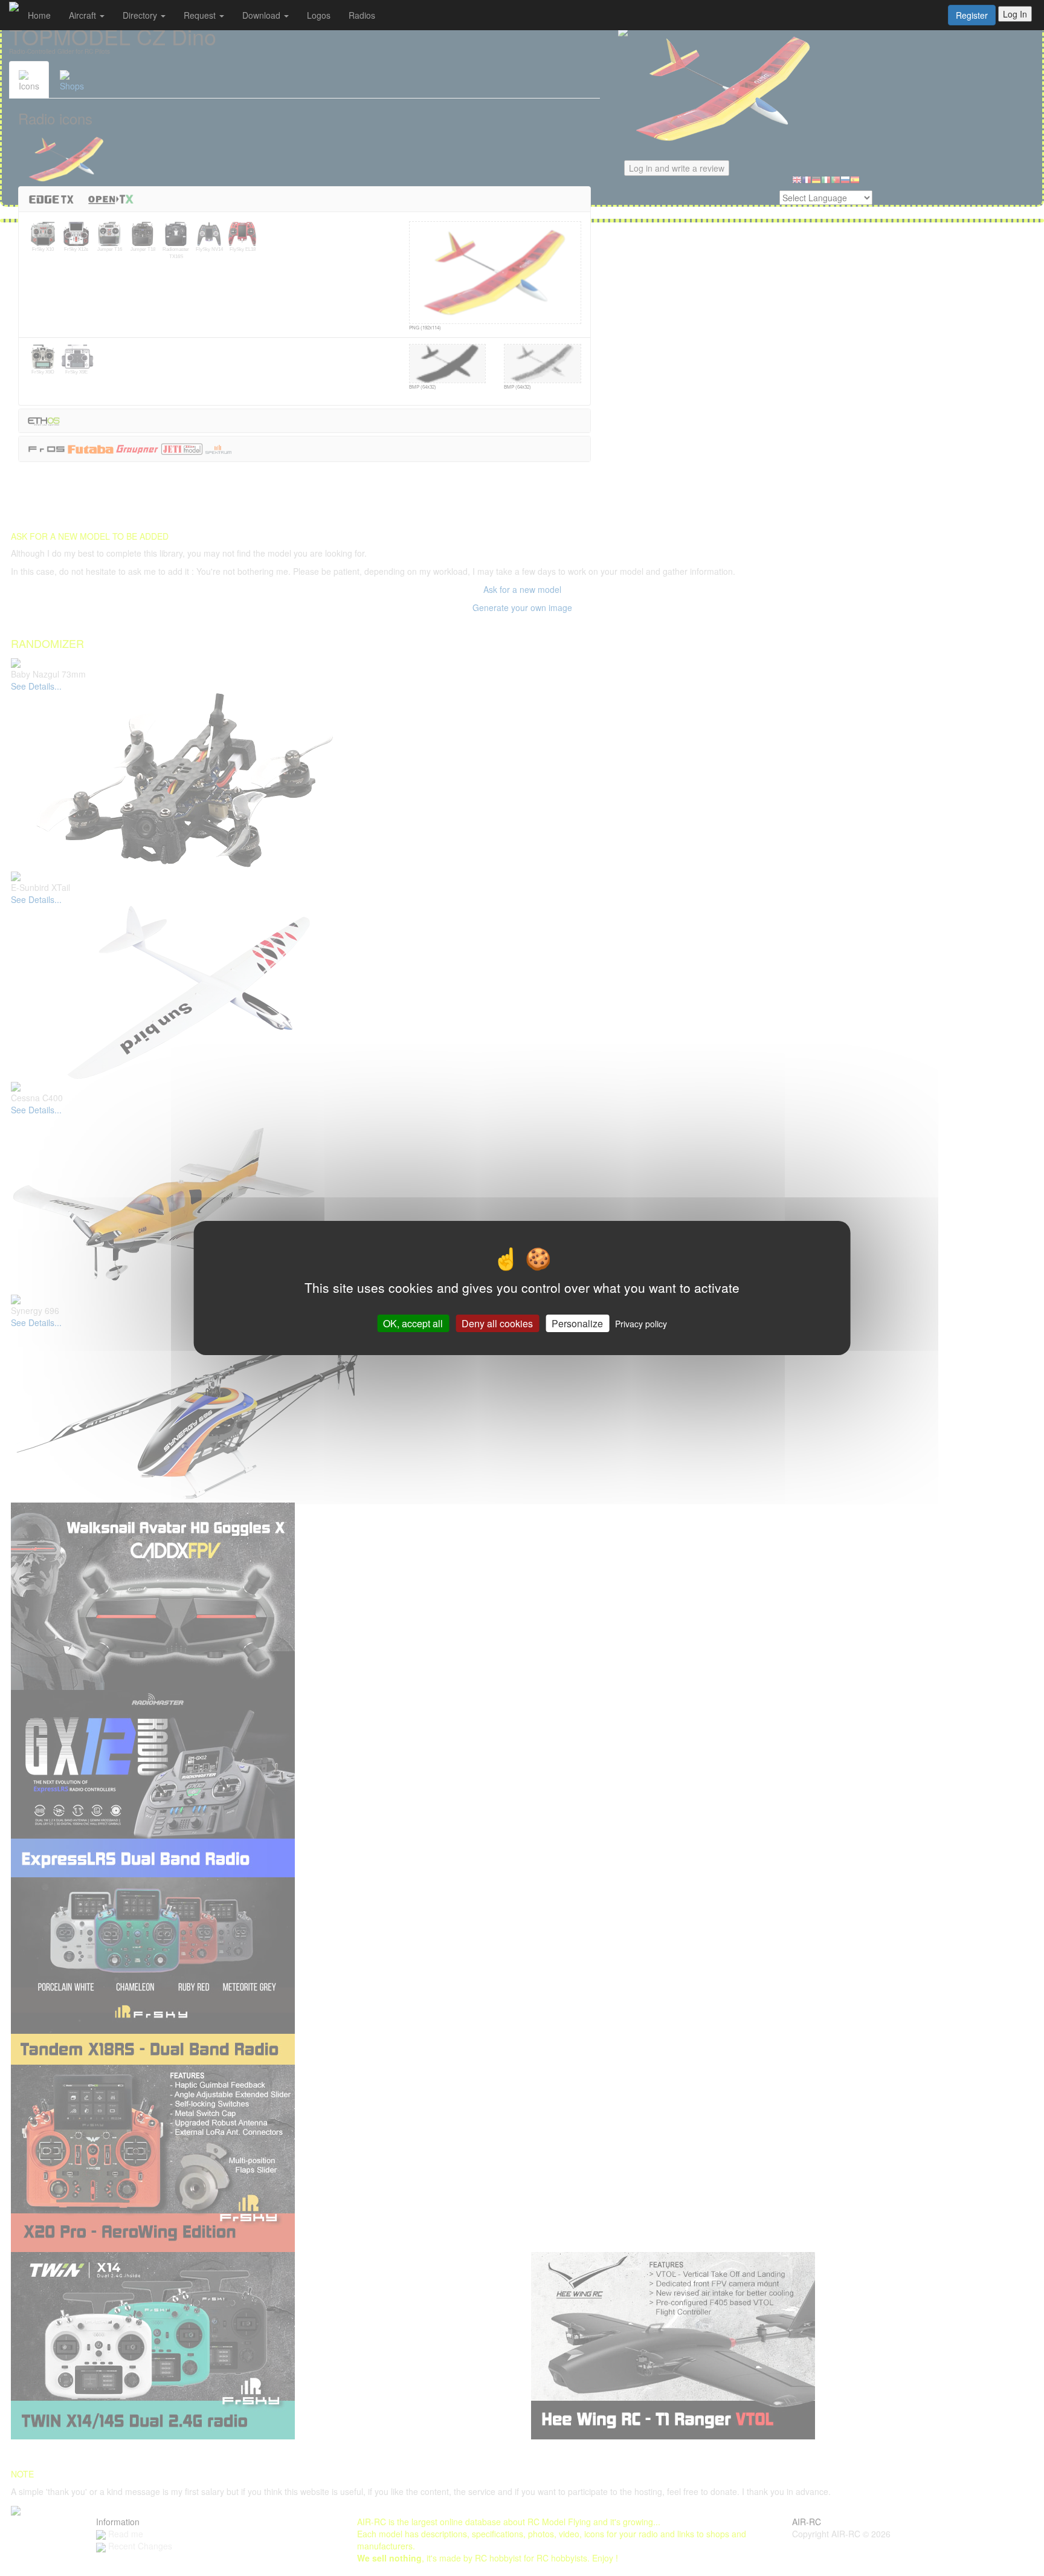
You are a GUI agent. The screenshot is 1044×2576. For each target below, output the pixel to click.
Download (263, 15)
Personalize (577, 1323)
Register (972, 15)
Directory (141, 15)
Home (39, 15)
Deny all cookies (497, 1323)
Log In (1015, 14)
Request (201, 15)
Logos (319, 15)
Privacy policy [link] (641, 1324)
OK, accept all (413, 1323)
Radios (362, 15)
